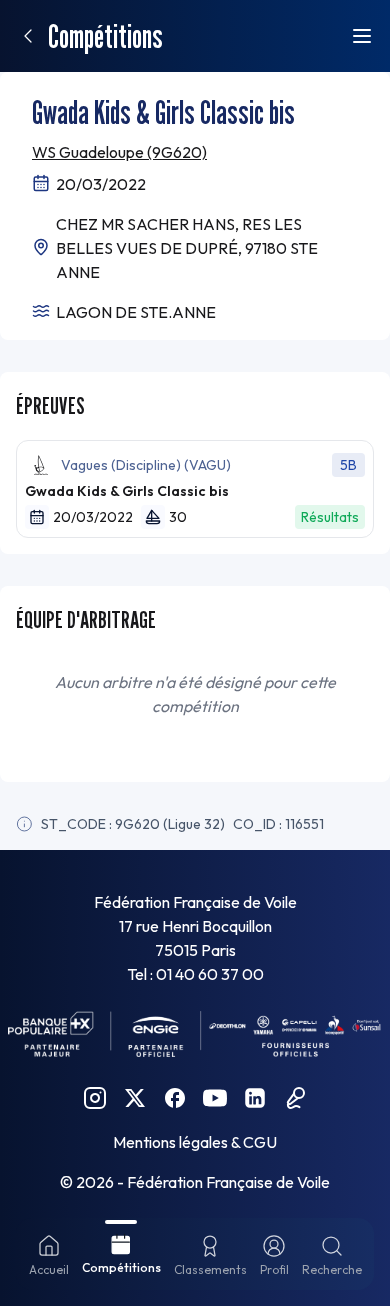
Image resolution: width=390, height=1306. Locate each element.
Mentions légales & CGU (195, 1142)
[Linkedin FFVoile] (255, 1098)
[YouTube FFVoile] (215, 1098)
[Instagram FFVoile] (95, 1098)
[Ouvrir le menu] (362, 36)
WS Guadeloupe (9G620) (119, 152)
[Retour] (28, 36)
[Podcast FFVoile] (295, 1098)
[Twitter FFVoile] (135, 1098)
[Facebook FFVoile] (175, 1098)
